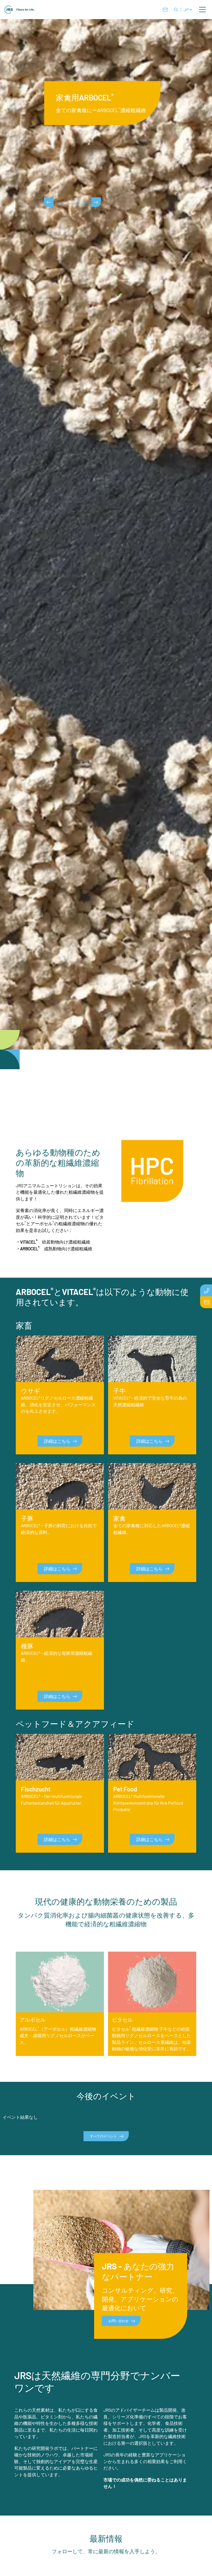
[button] (202, 10)
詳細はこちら (57, 1441)
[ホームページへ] (20, 10)
